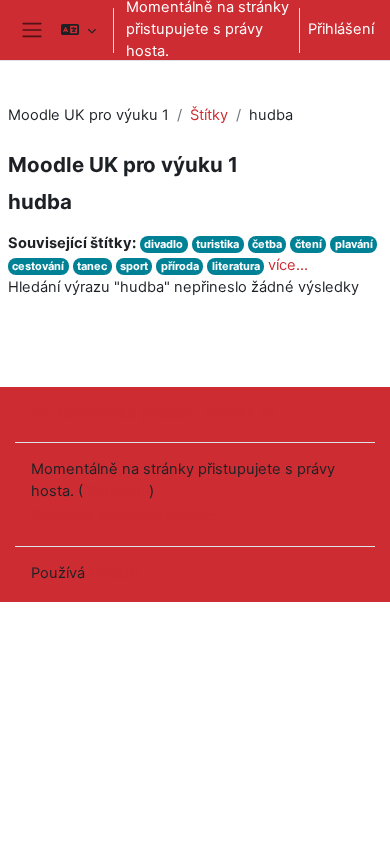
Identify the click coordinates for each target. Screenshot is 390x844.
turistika (217, 244)
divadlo (163, 244)
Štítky (209, 115)
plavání (354, 244)
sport (134, 266)
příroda (180, 266)
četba (267, 244)
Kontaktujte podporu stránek (156, 413)
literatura (236, 266)
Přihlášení (341, 29)
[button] (78, 30)
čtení (308, 244)
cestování (38, 266)
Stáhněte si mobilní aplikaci (123, 516)
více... (288, 265)
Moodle (115, 573)
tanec (92, 266)
